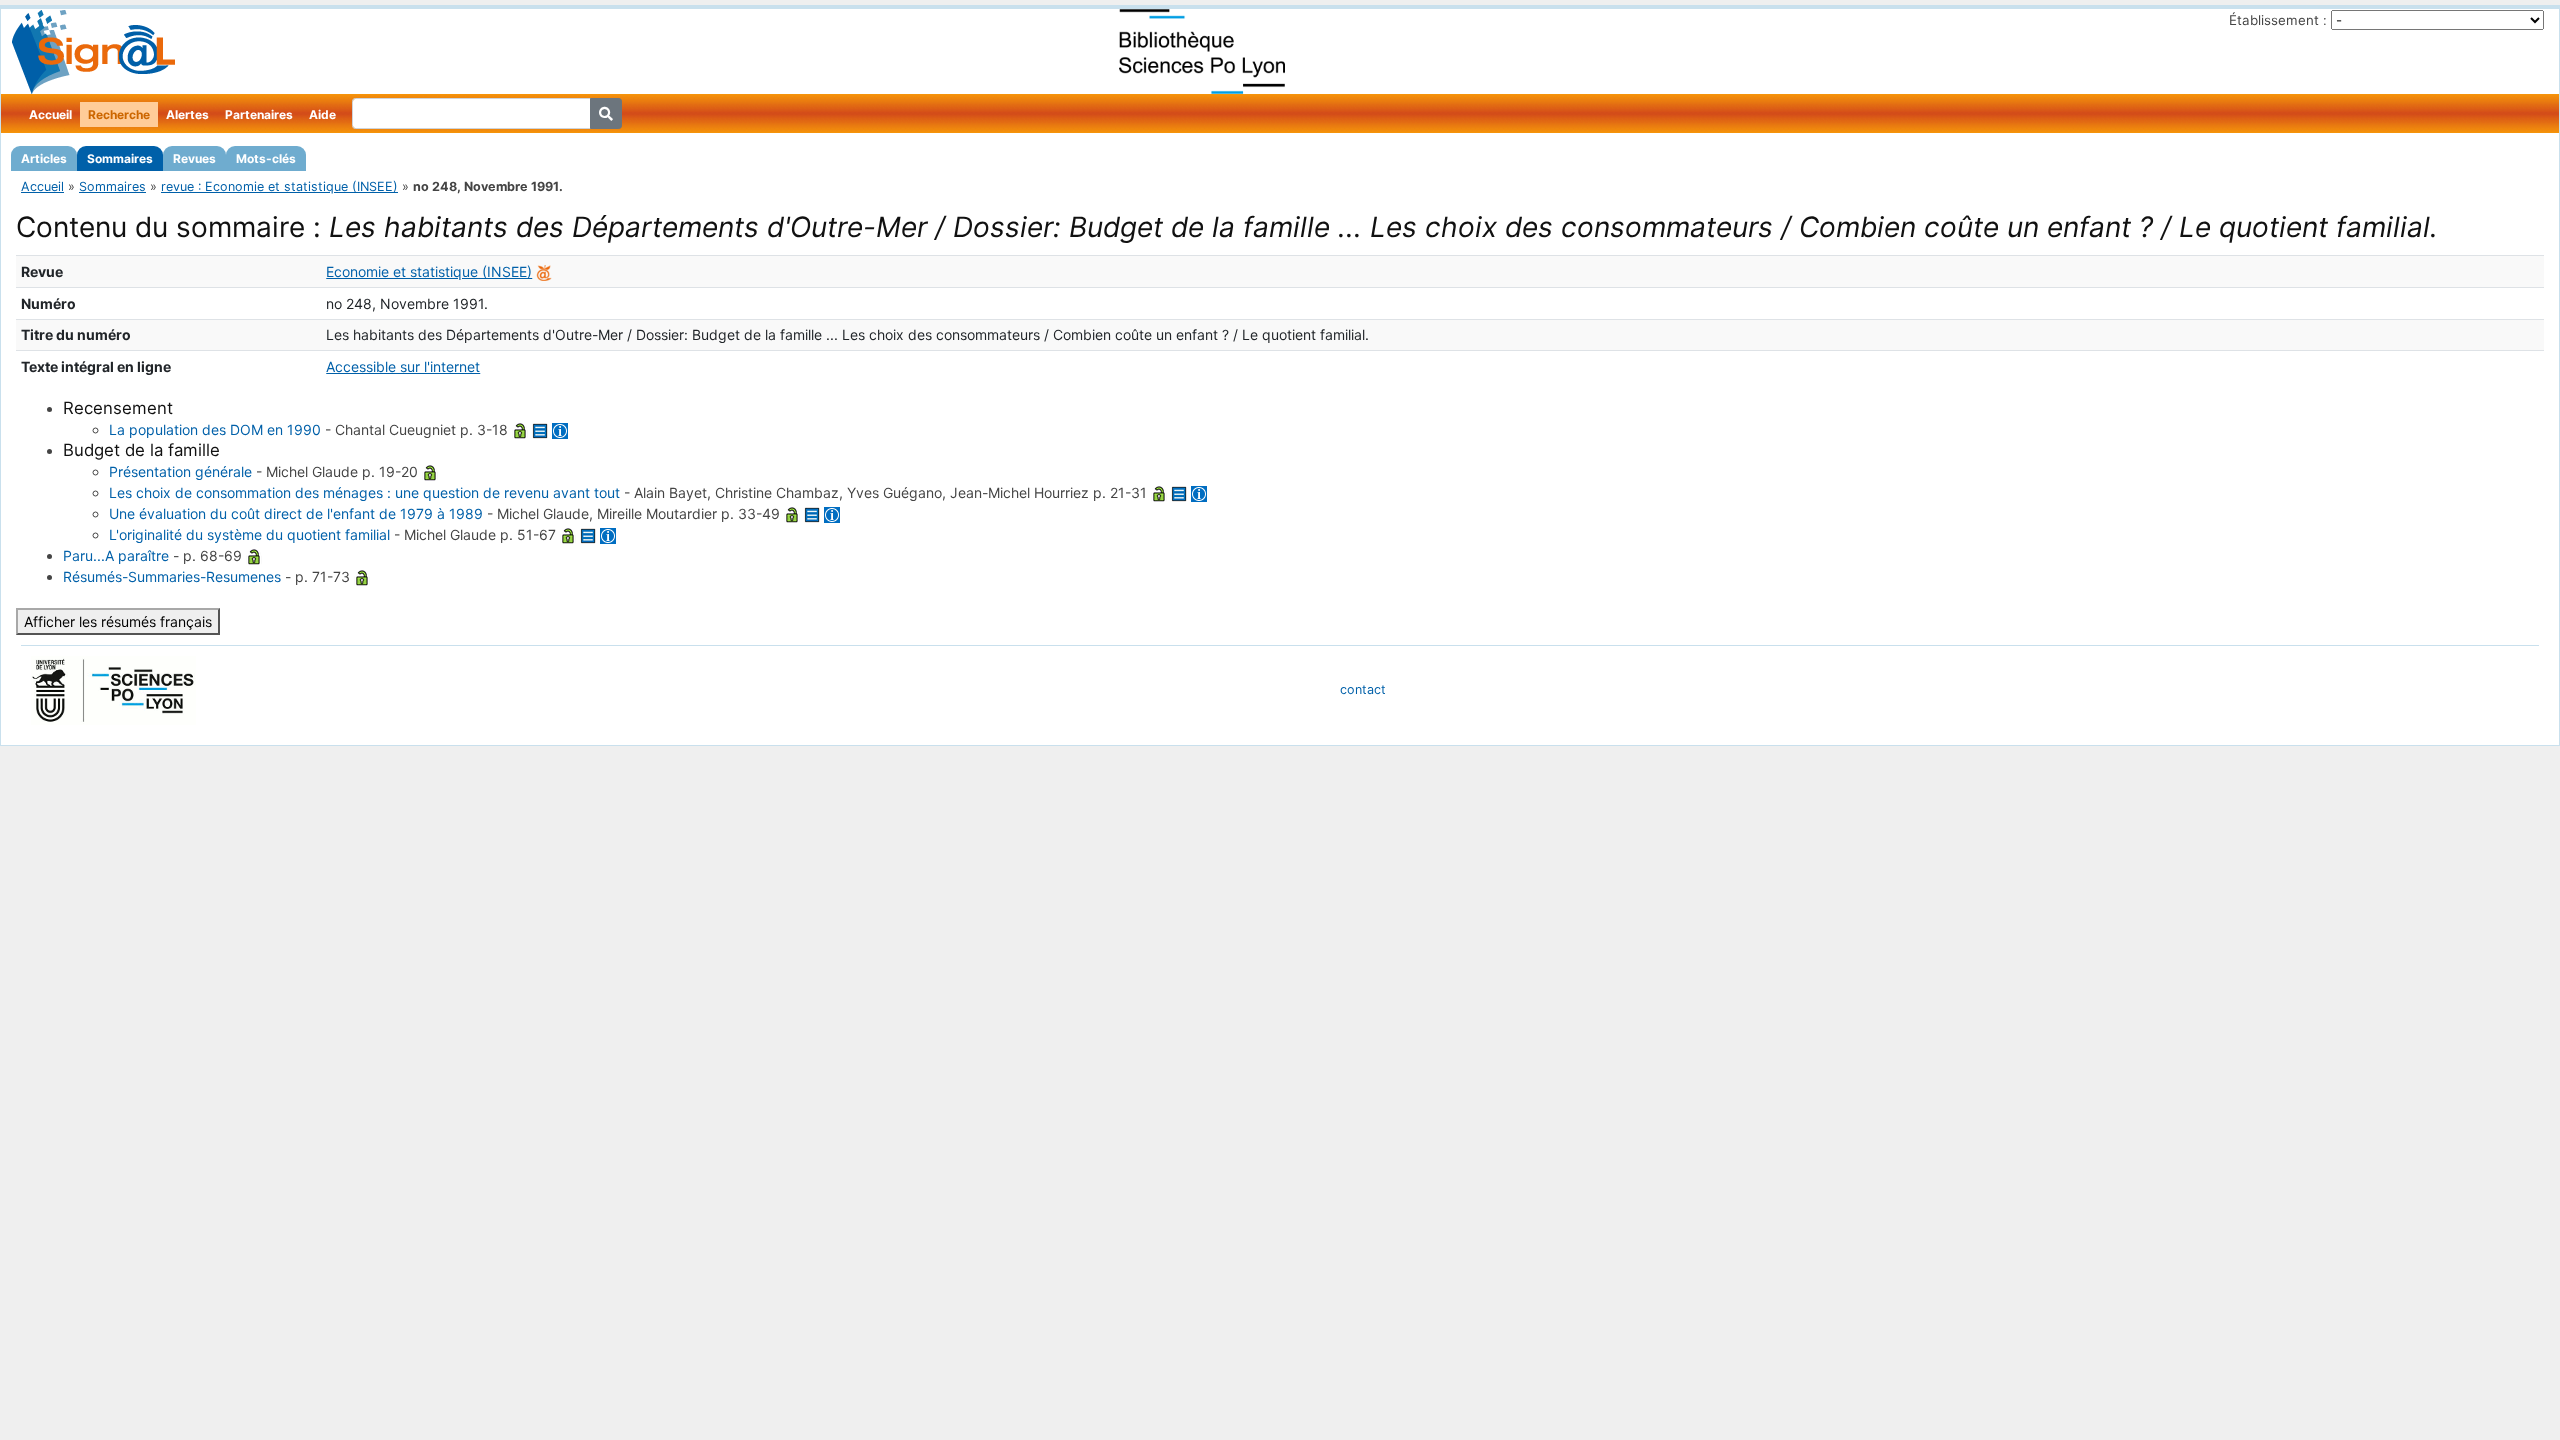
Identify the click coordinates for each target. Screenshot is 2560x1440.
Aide (322, 114)
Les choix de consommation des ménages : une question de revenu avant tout (364, 492)
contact (1363, 689)
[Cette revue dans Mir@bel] (544, 271)
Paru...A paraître (116, 555)
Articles (44, 158)
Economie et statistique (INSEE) (429, 271)
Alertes (187, 114)
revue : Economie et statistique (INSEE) (279, 186)
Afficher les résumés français (118, 621)
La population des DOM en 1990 (215, 429)
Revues (194, 158)
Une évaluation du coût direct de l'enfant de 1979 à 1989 (296, 513)
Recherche (119, 114)
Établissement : (2278, 20)
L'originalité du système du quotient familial (249, 534)
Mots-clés (266, 158)
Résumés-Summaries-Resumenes (172, 576)
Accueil (50, 114)
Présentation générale (180, 471)
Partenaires (259, 114)
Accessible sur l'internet (403, 366)
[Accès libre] (520, 429)
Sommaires (120, 158)
